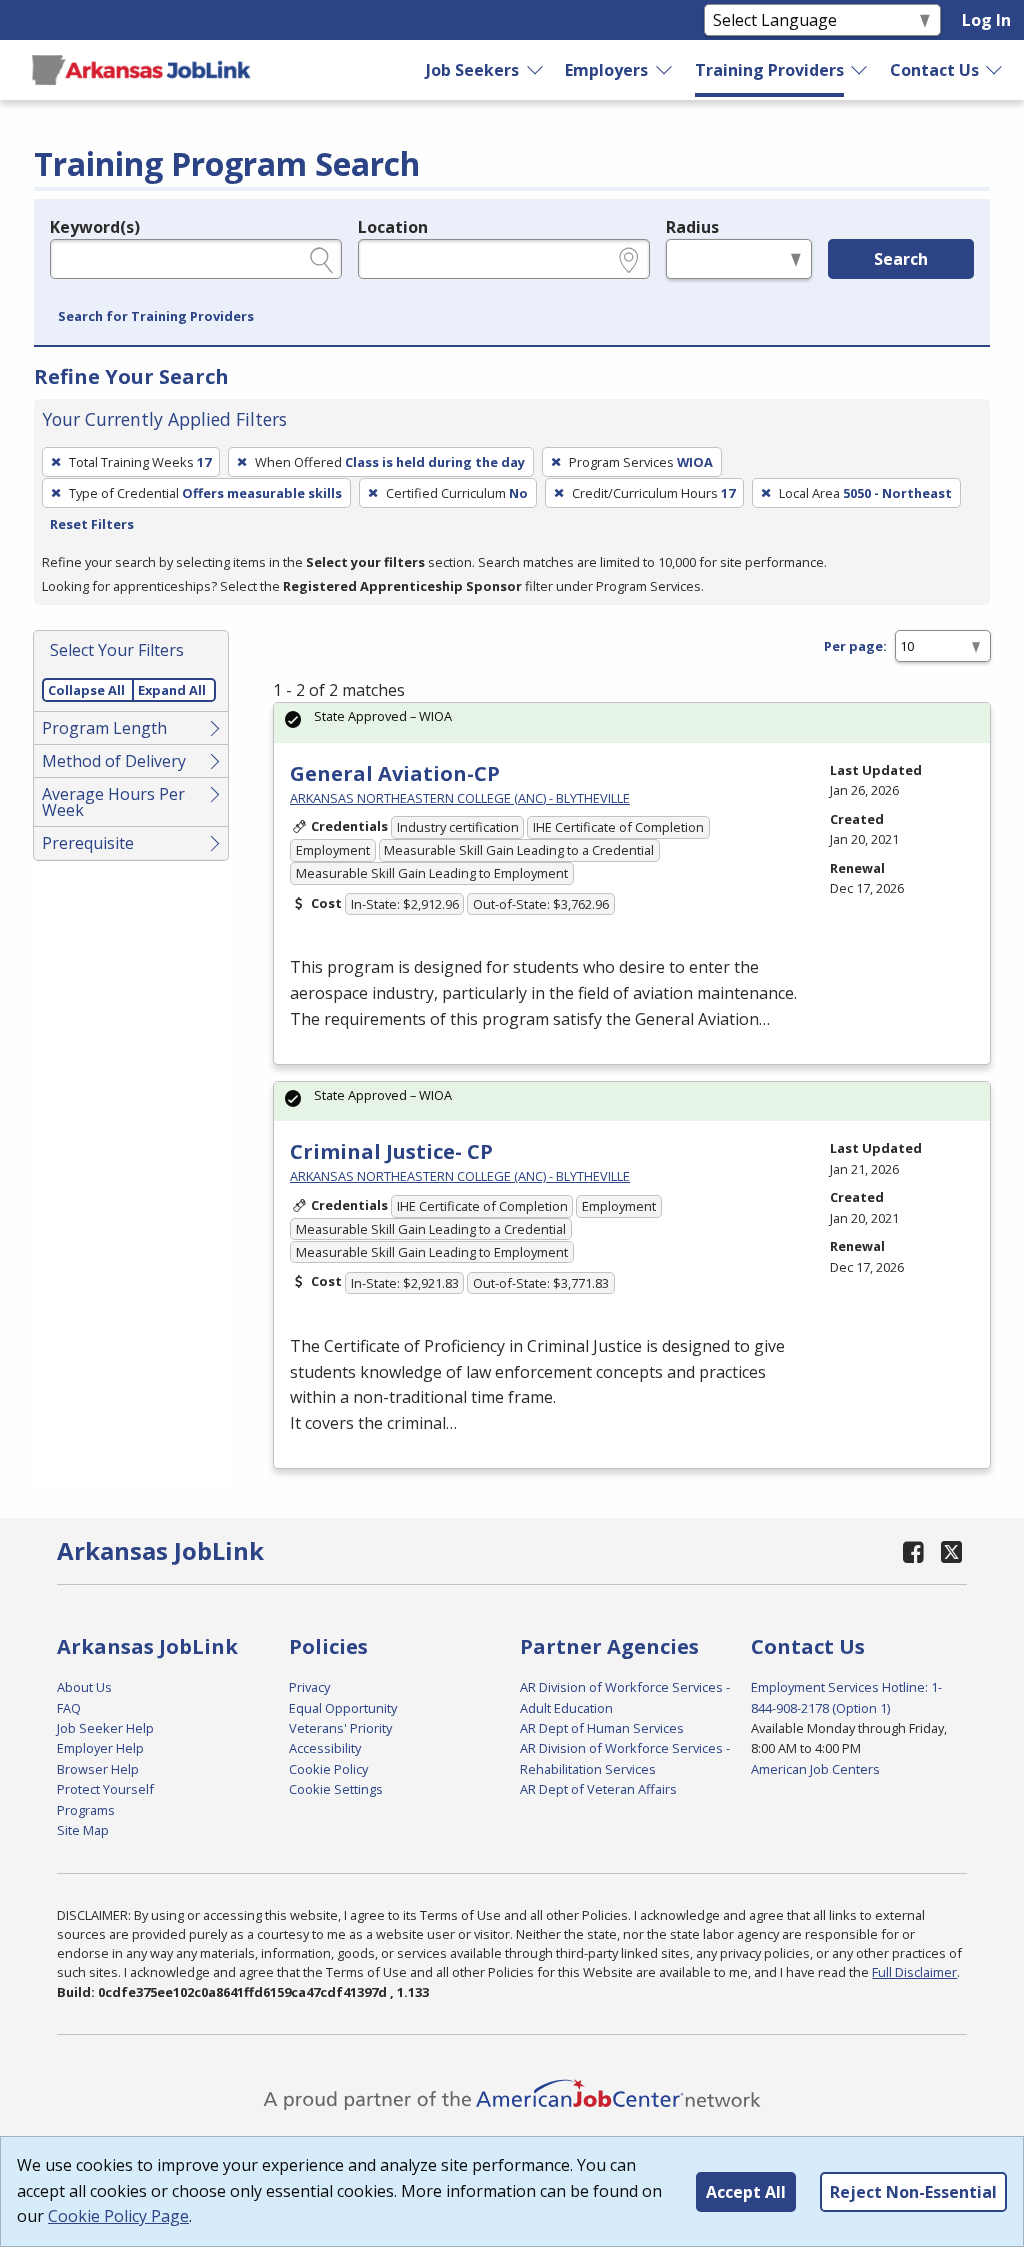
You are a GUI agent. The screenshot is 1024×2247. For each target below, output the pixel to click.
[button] (156, 317)
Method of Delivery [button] (114, 761)
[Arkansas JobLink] (141, 70)
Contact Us (934, 70)
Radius (692, 227)
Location (393, 227)
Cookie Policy (328, 1769)
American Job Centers (815, 1769)
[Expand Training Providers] (860, 70)
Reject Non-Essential (913, 2192)
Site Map (83, 1830)
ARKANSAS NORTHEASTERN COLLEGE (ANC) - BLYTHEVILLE (460, 798)
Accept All (746, 2192)
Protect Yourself (105, 1789)
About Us (84, 1687)
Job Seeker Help (105, 1728)
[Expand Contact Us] (995, 70)
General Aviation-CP (395, 773)
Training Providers (769, 70)
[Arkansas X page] (951, 1551)
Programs (86, 1810)
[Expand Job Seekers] (536, 70)
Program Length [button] (104, 728)
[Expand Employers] (665, 70)
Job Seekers (472, 70)
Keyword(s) (95, 227)
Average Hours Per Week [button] (113, 802)
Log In (986, 20)
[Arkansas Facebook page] (913, 1551)
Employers (606, 70)
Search (901, 259)
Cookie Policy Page (118, 2216)
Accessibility (325, 1748)
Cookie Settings (336, 1789)
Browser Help (98, 1769)
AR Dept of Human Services (602, 1728)
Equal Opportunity (343, 1708)
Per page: (855, 646)
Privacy (309, 1687)
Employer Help (100, 1748)
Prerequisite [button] (88, 843)
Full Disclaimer (914, 1972)
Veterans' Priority (340, 1728)
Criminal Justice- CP (391, 1151)
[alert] (632, 722)
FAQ (69, 1708)
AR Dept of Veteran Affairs (598, 1789)
